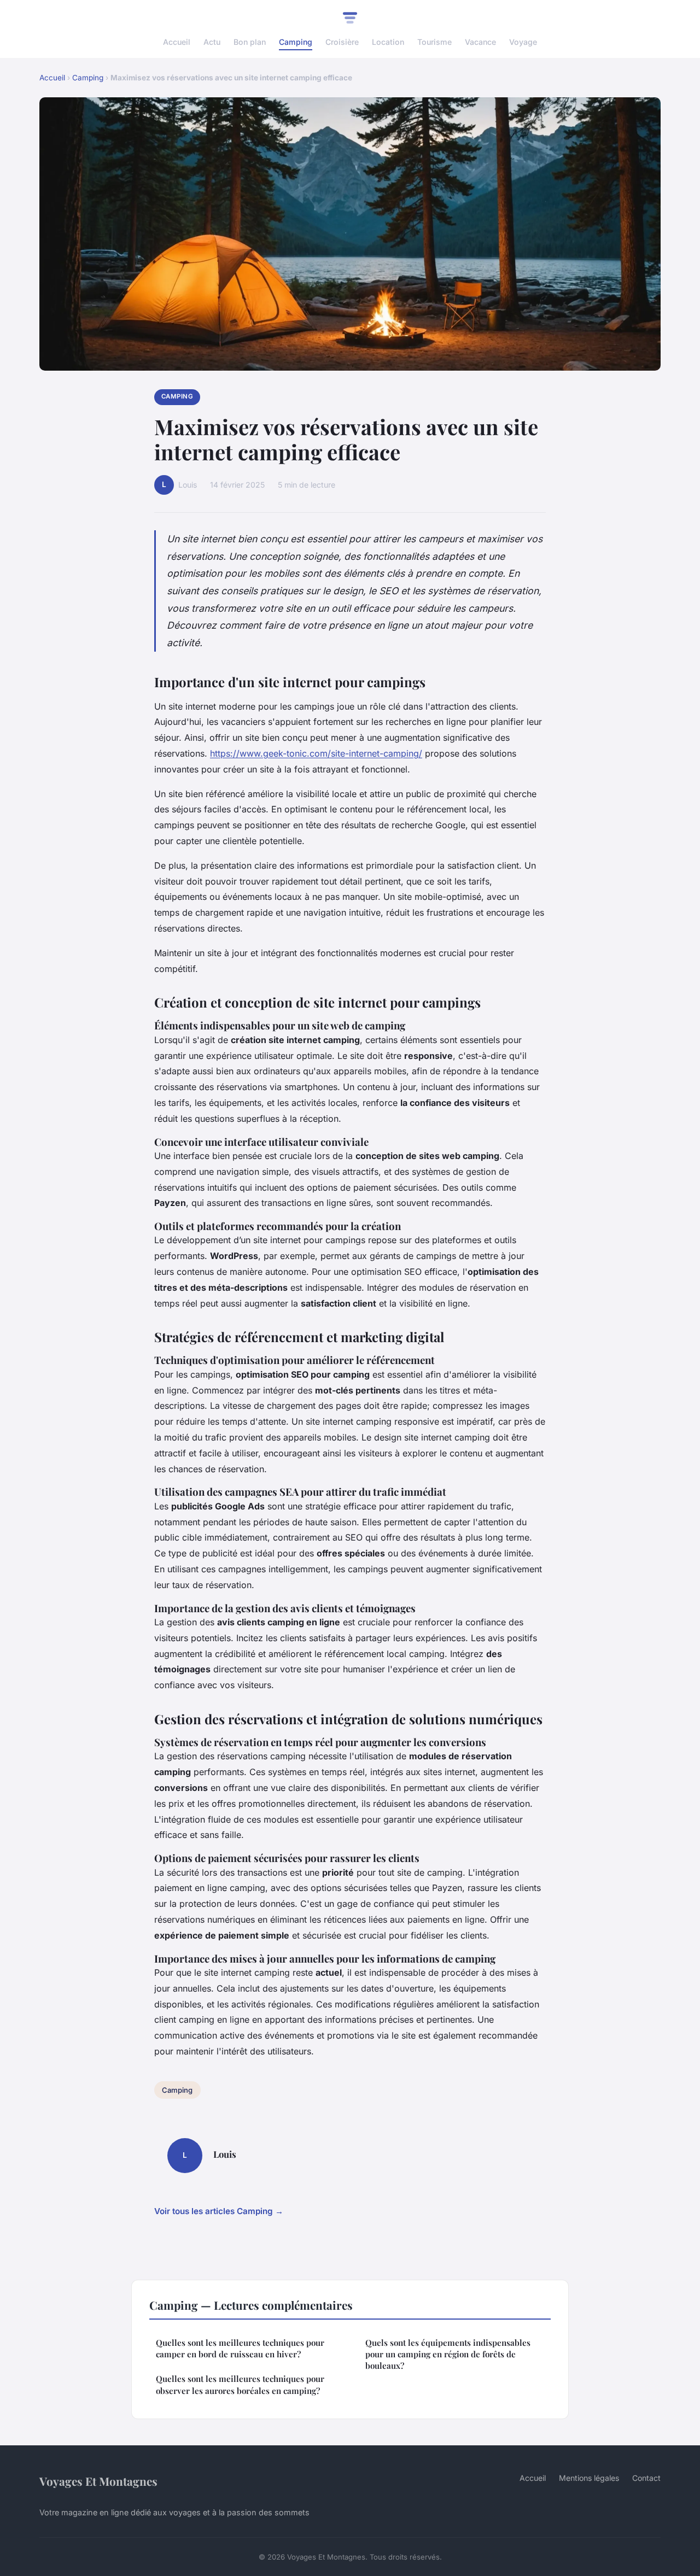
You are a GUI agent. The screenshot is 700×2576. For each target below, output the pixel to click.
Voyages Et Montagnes (98, 2481)
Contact (646, 2478)
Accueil (177, 42)
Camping (296, 42)
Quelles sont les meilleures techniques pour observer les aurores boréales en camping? (240, 2384)
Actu (212, 42)
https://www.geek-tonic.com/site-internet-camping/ (316, 753)
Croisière (342, 42)
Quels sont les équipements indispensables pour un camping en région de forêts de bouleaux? (448, 2354)
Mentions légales (589, 2478)
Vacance (480, 42)
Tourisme (434, 42)
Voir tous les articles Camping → (219, 2211)
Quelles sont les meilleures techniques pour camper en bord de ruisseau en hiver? (240, 2348)
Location (388, 42)
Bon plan (250, 42)
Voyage (523, 42)
